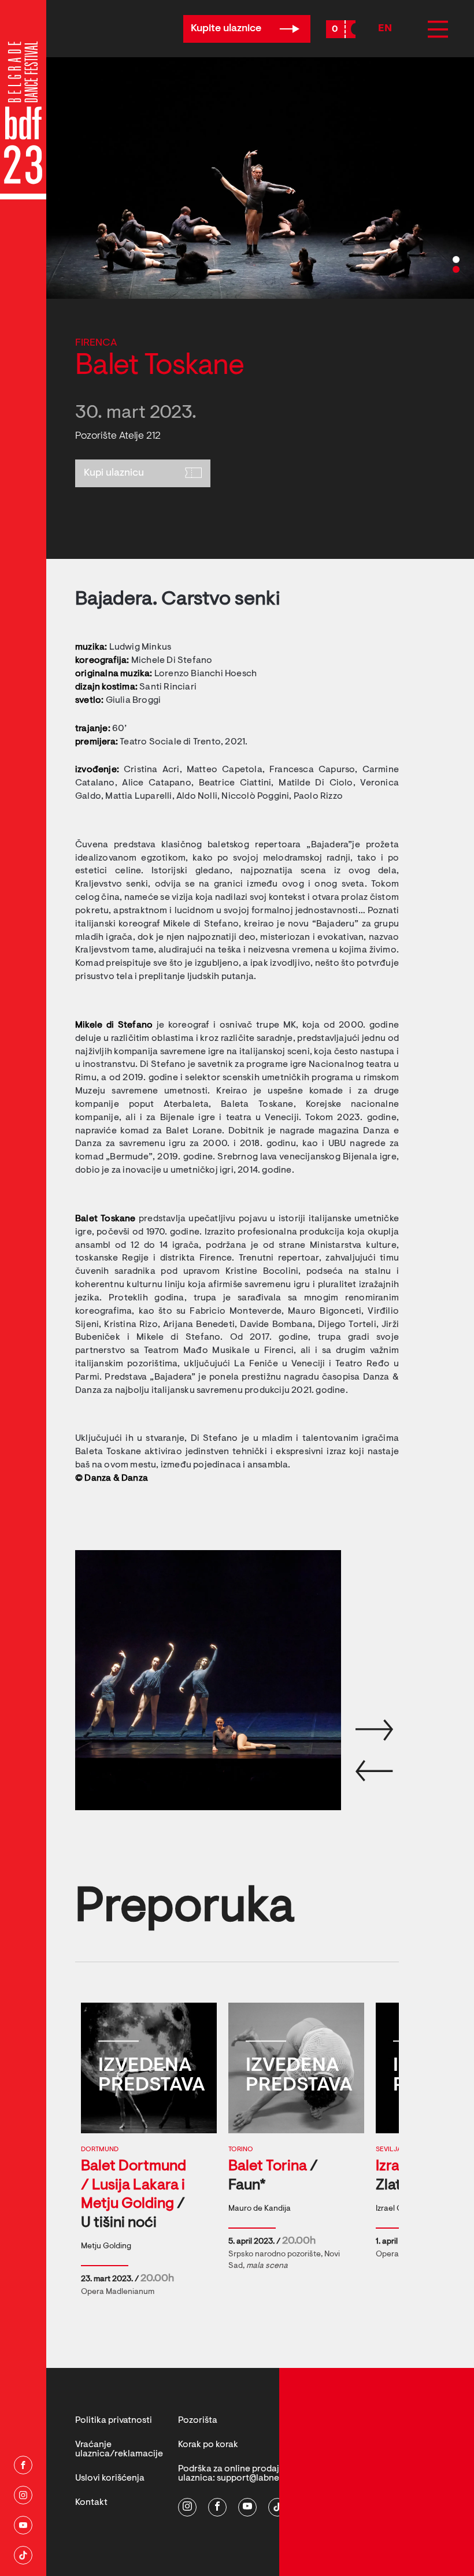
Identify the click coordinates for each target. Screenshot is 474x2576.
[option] (260, 178)
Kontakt (91, 2503)
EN (385, 29)
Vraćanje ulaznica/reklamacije (119, 2449)
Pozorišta (198, 2421)
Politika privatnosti (114, 2421)
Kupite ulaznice (227, 29)
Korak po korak (208, 2445)
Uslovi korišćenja (110, 2478)
